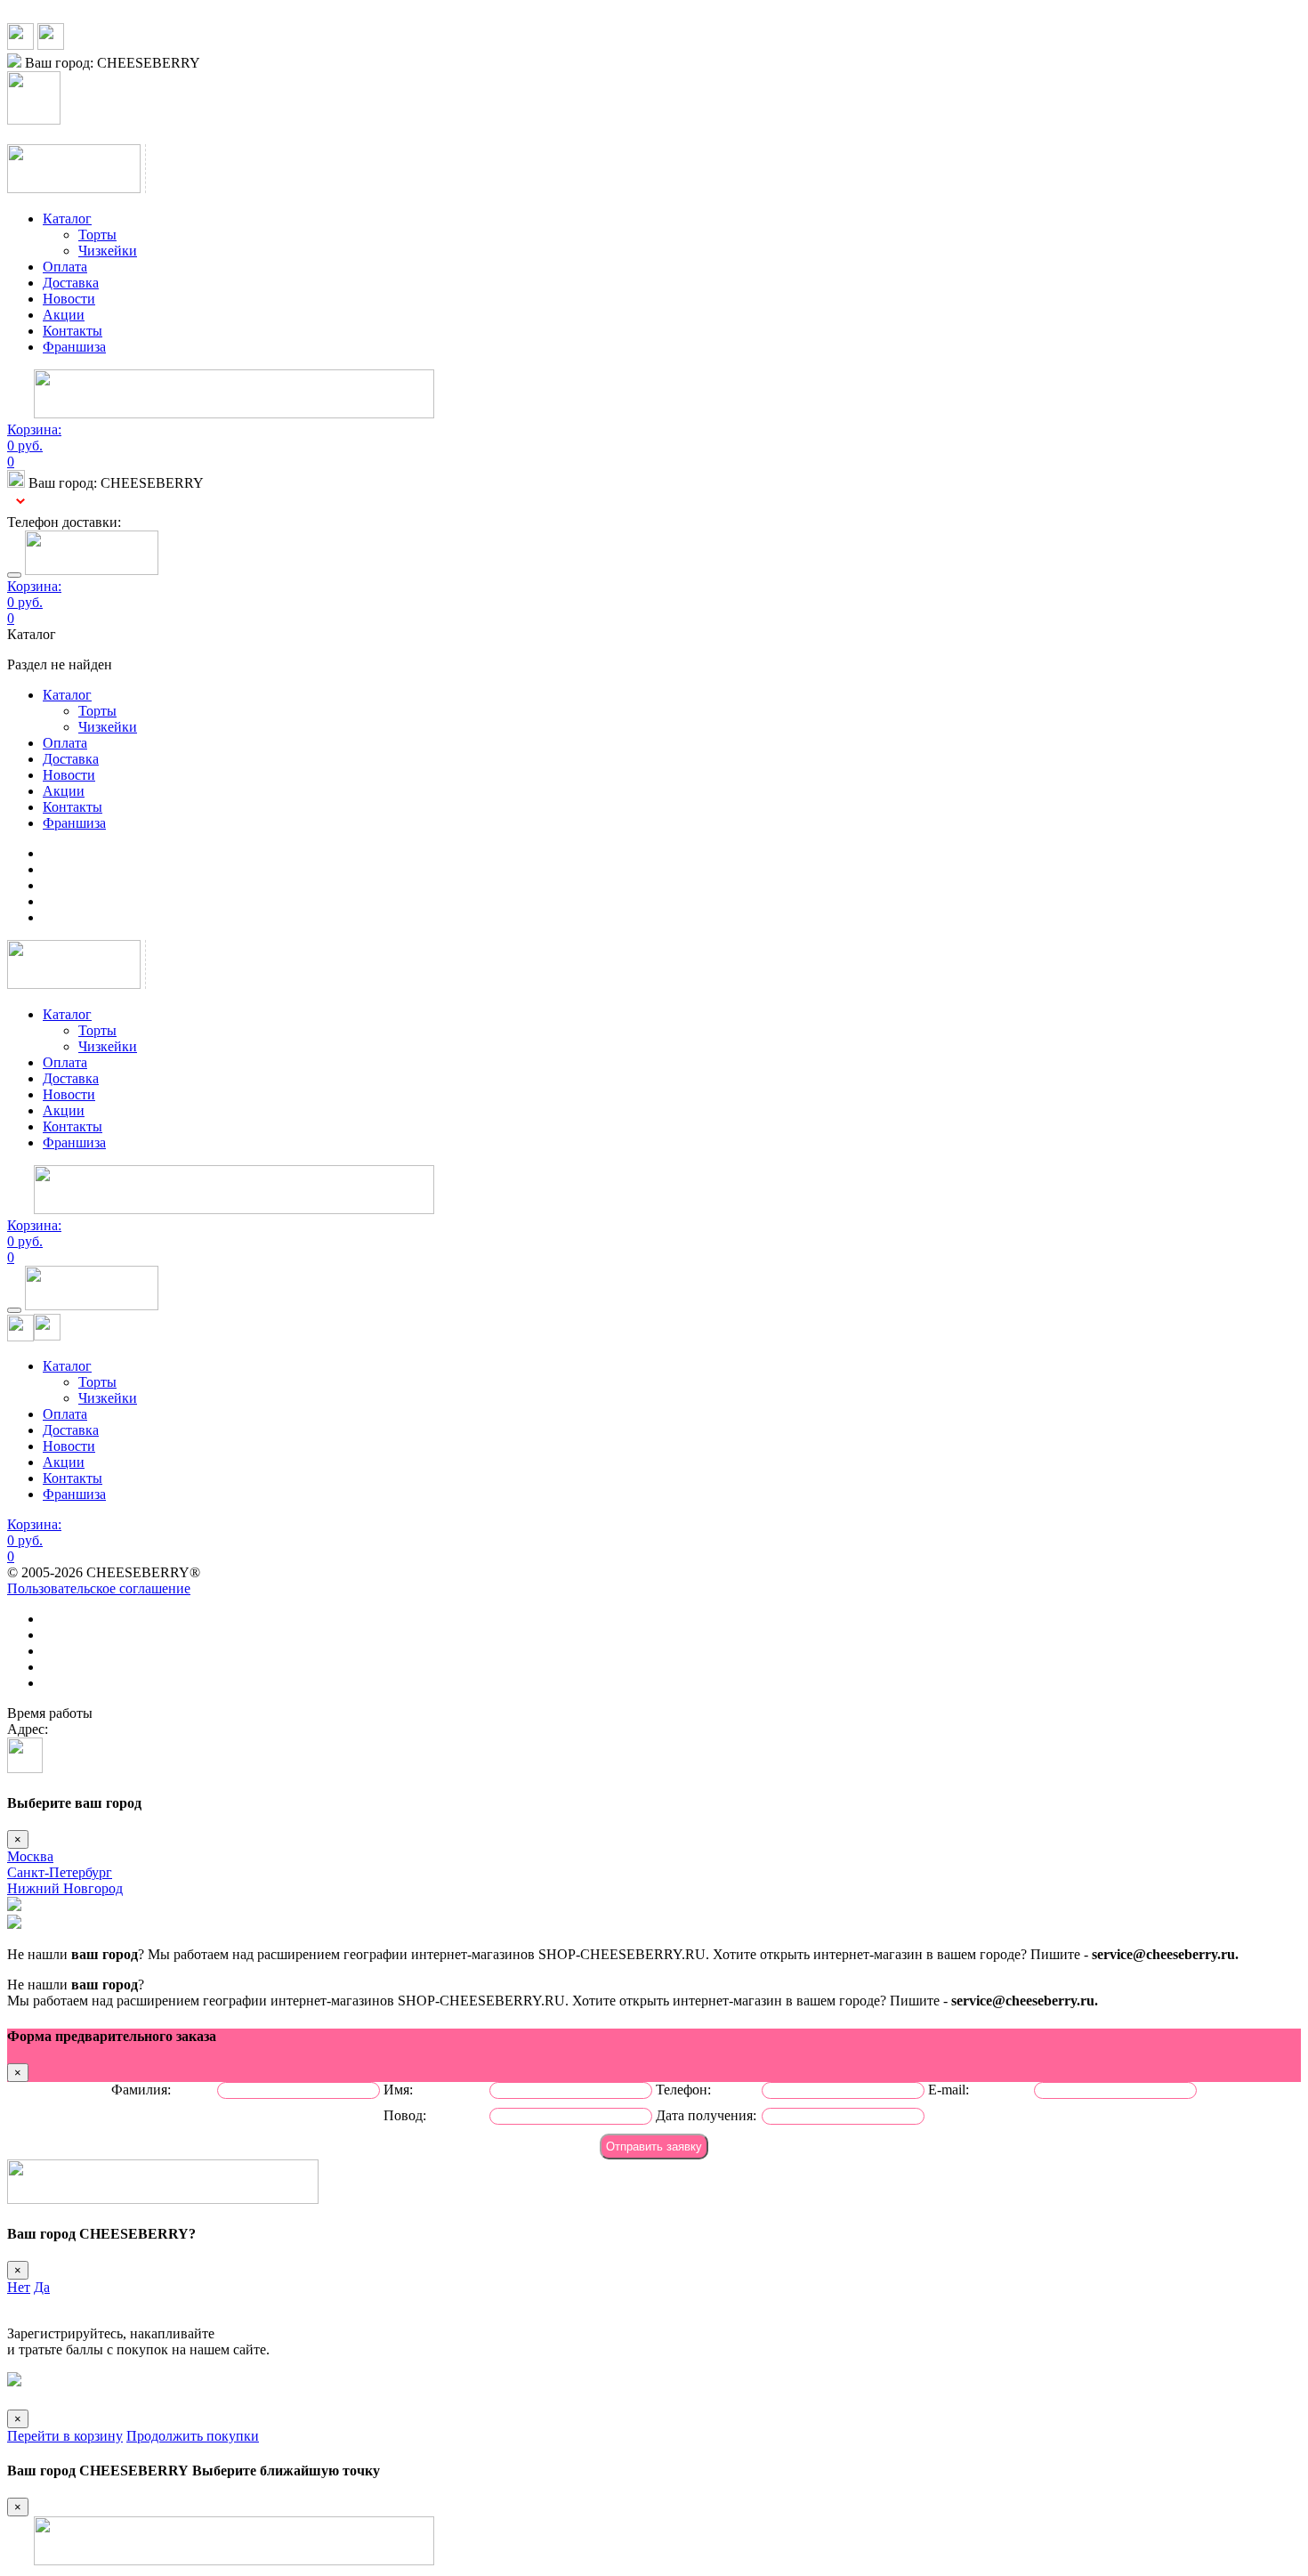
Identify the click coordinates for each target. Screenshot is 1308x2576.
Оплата (65, 267)
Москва (30, 1856)
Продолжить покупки (193, 2436)
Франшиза (74, 347)
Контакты (73, 331)
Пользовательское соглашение (99, 1588)
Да (42, 2287)
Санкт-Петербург (60, 1872)
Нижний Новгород (65, 1888)
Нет (19, 2287)
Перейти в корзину (65, 2436)
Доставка (71, 283)
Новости (69, 299)
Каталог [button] (67, 219)
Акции (64, 315)
